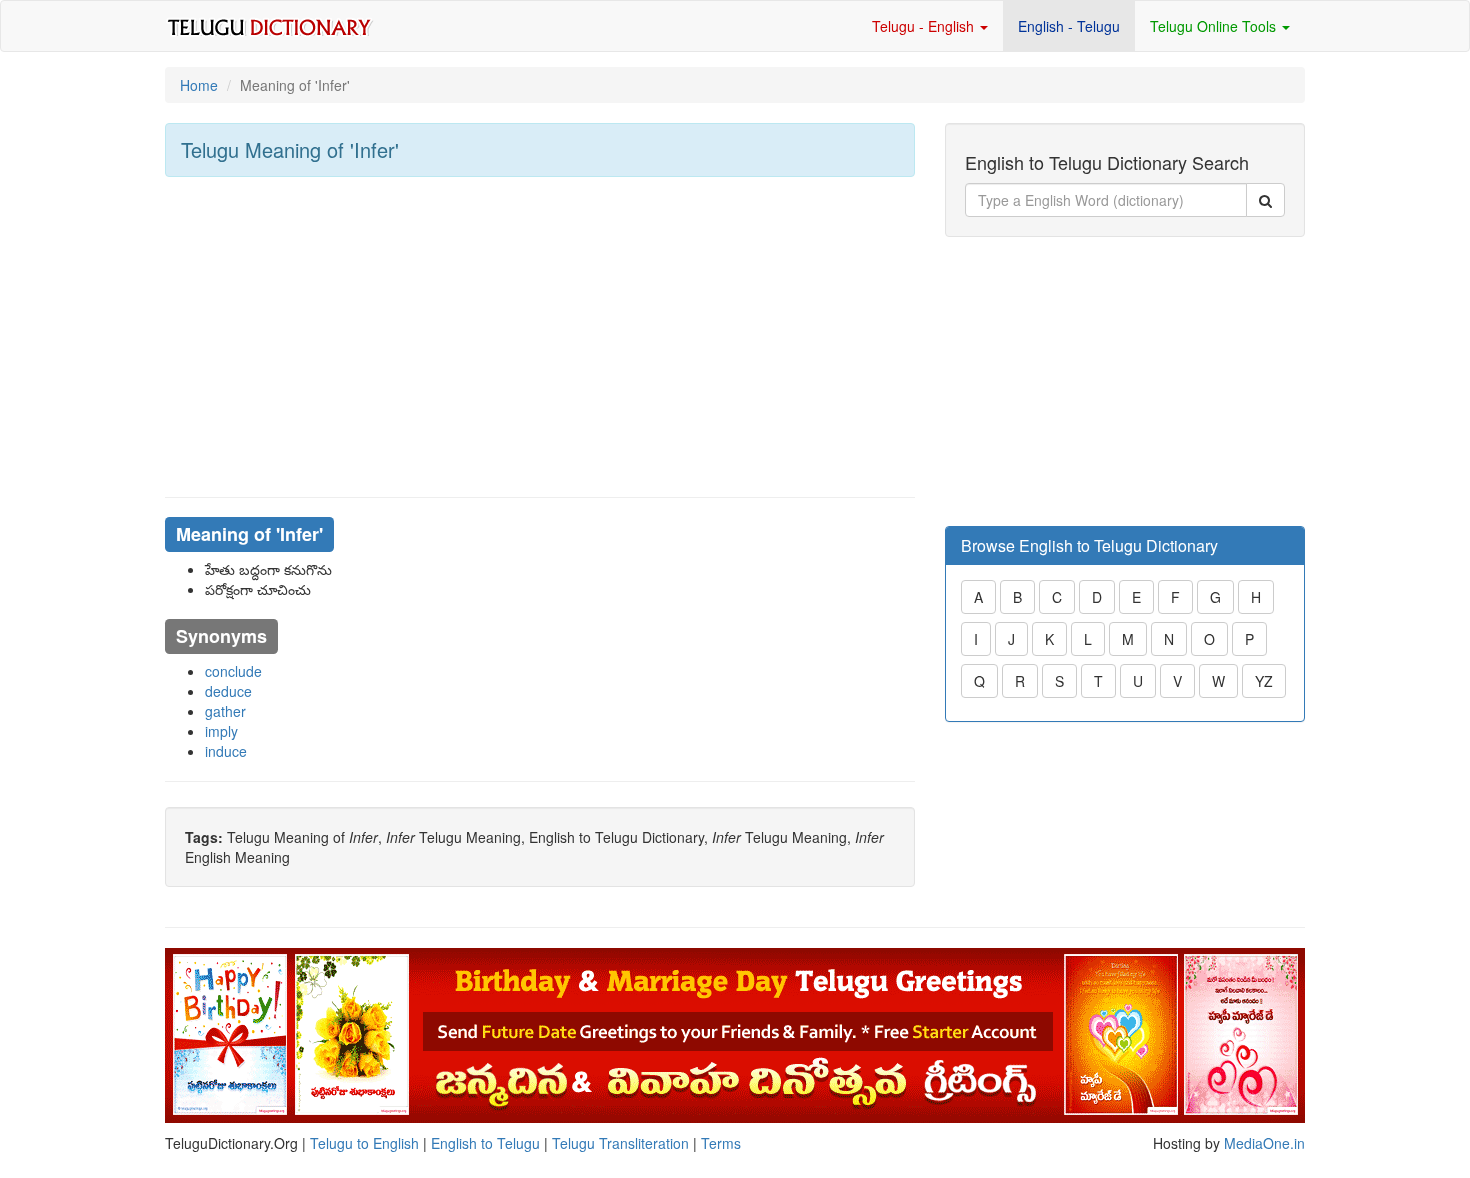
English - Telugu (1069, 26)
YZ (1264, 681)
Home (199, 85)
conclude (233, 671)
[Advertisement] (540, 337)
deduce (228, 691)
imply (221, 731)
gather (225, 711)
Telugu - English (925, 26)
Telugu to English (364, 1143)
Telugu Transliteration (620, 1143)
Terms (721, 1143)
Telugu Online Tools (1215, 26)
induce (226, 751)
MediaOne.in (1264, 1143)
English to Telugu (485, 1143)
